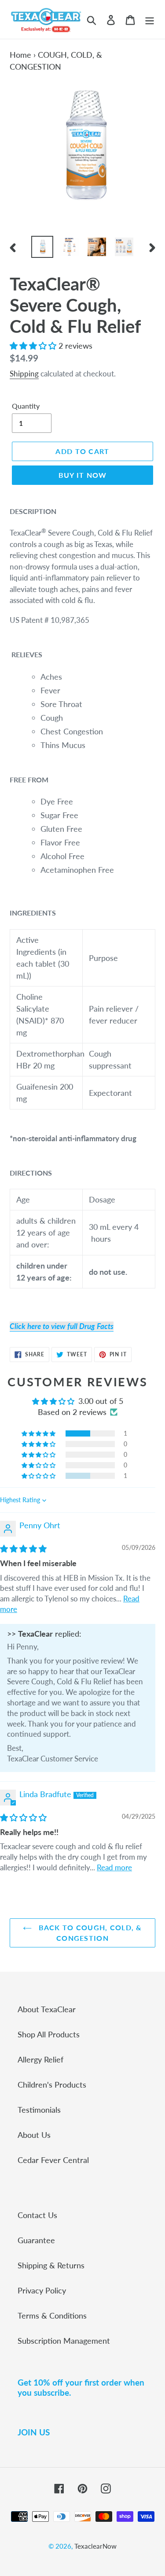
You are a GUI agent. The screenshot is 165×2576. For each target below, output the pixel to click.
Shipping (24, 374)
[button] (34, 346)
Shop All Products (49, 2034)
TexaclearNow (95, 2546)
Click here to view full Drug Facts (62, 1326)
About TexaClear (47, 2009)
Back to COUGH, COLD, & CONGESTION (89, 1933)
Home (20, 55)
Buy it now (83, 475)
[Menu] (150, 19)
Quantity (26, 406)
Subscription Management (64, 2341)
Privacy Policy (42, 2290)
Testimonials (39, 2110)
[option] (42, 247)
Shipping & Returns (51, 2265)
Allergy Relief (40, 2059)
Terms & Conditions (52, 2315)
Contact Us (37, 2215)
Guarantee (36, 2240)
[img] (23, 1549)
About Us (34, 2135)
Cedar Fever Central (53, 2160)
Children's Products (52, 2085)
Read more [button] (114, 1867)
